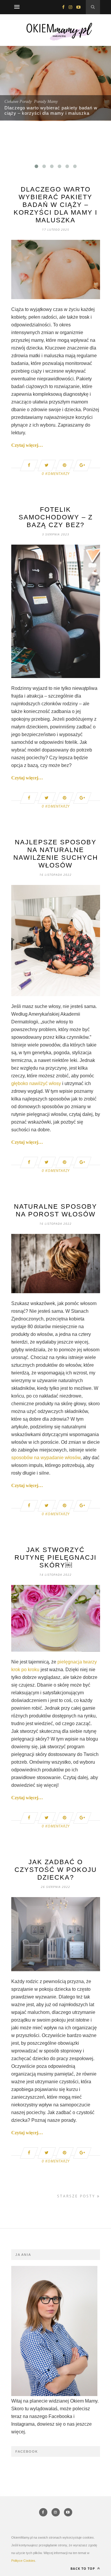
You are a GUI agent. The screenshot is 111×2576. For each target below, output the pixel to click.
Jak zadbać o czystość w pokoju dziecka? (56, 1870)
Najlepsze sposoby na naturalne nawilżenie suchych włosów (56, 854)
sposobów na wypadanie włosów (46, 1458)
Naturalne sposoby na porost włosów (55, 1210)
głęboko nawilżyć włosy (37, 1083)
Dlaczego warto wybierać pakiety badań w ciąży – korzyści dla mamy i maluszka (51, 110)
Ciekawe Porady (18, 102)
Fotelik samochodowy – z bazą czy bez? (56, 517)
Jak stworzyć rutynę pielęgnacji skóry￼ (55, 1557)
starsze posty (77, 2196)
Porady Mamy (46, 102)
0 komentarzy (56, 474)
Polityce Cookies (23, 2561)
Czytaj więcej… (27, 445)
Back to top (83, 2568)
